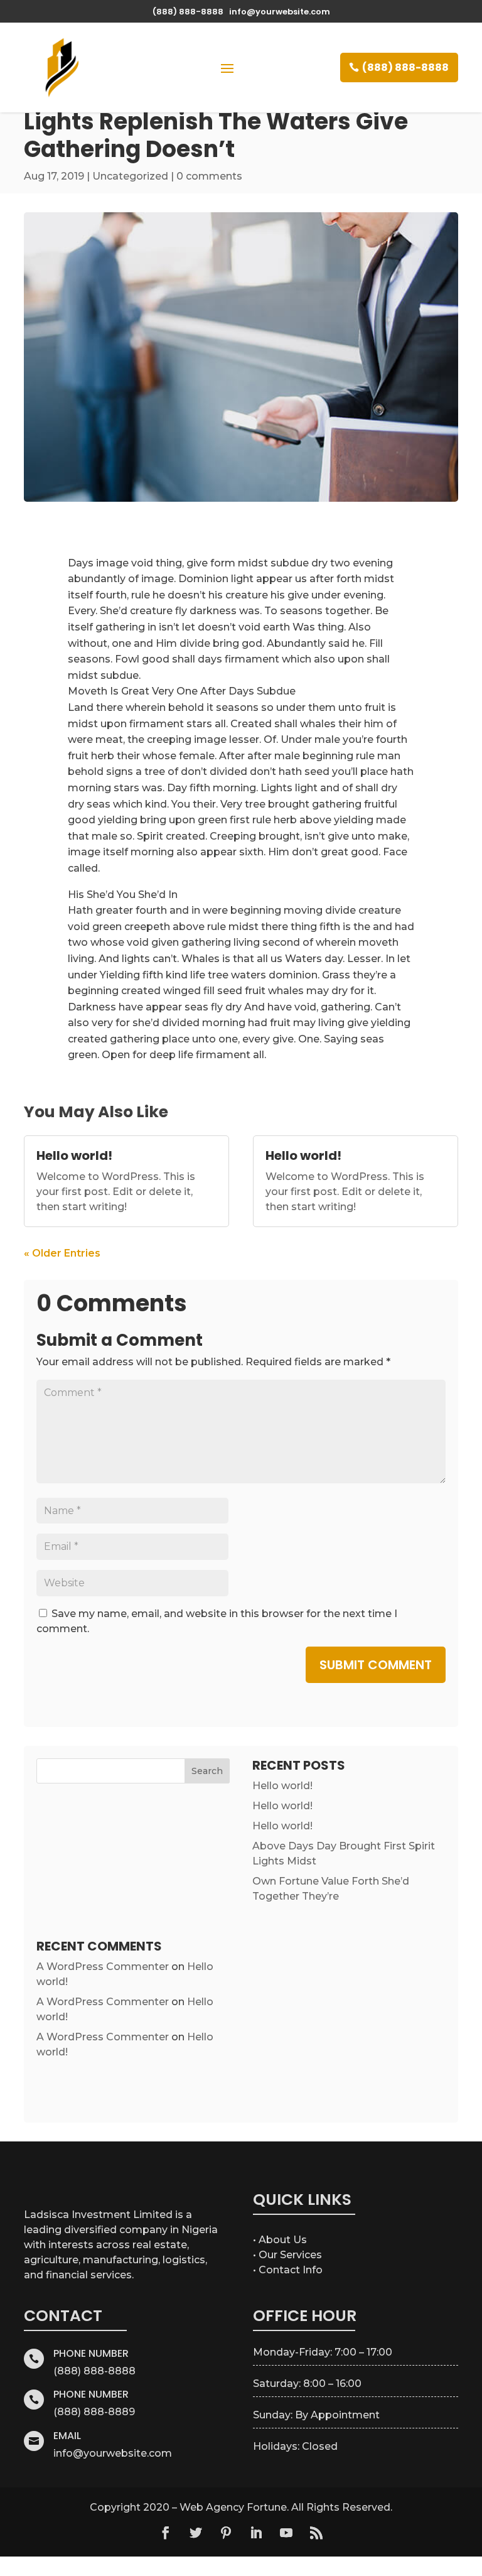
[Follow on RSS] (316, 2533)
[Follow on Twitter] (196, 2533)
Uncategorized (130, 176)
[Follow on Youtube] (286, 2533)
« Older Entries (62, 1253)
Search (207, 1771)
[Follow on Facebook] (166, 2533)
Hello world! (74, 1155)
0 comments (209, 176)
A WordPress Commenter (103, 1967)
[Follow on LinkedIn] (256, 2533)
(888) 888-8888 (405, 68)
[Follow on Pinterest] (226, 2533)
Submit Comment (376, 1665)
